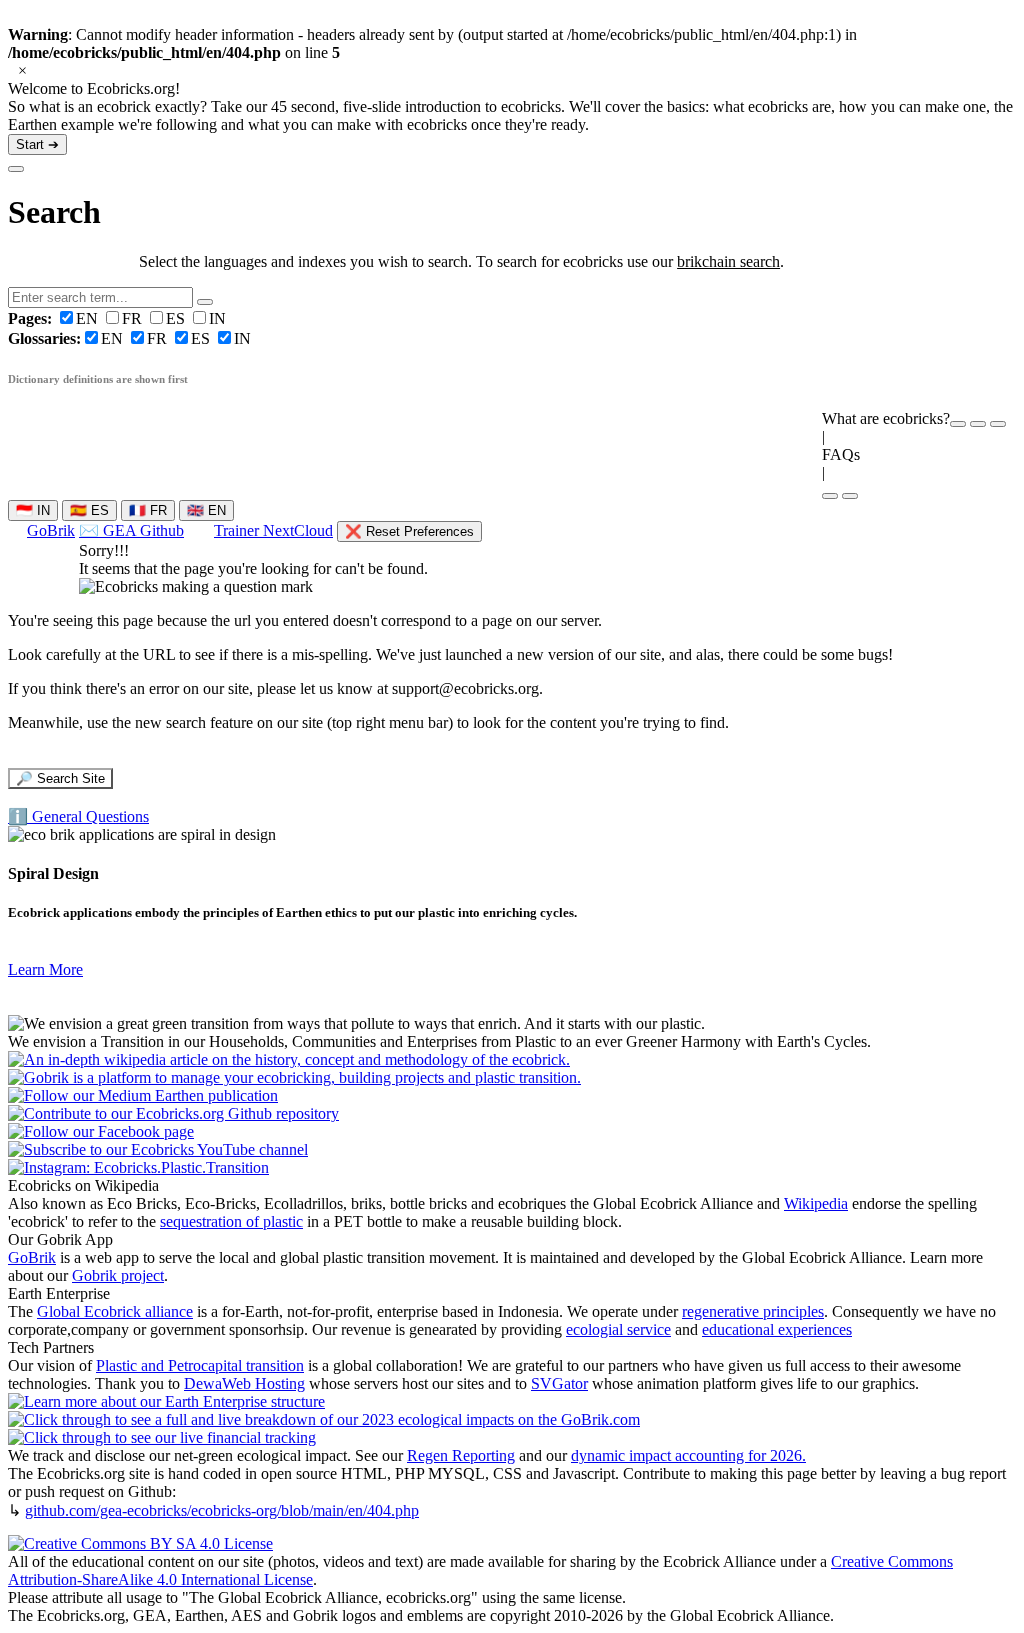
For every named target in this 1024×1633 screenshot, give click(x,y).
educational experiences (777, 1329)
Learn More (45, 969)
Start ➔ (37, 144)
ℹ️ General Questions (78, 816)
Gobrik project (118, 1275)
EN (55, 318)
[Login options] (998, 424)
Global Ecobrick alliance (115, 1311)
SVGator (559, 1383)
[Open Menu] (850, 496)
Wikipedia (816, 1203)
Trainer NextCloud (273, 530)
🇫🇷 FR (148, 510)
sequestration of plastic (231, 1221)
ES (177, 318)
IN (217, 318)
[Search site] (830, 496)
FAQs (841, 454)
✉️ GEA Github (131, 530)
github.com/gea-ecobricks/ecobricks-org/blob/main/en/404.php (222, 1510)
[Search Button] (205, 302)
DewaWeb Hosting (244, 1383)
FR (134, 318)
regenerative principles (753, 1311)
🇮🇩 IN (33, 510)
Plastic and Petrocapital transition (200, 1365)
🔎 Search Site (60, 778)
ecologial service (618, 1329)
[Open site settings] (958, 424)
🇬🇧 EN (206, 510)
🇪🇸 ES (89, 510)
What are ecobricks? (886, 418)
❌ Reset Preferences (409, 531)
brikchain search (728, 261)
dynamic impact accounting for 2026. (688, 1455)
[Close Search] (16, 169)
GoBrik (51, 530)
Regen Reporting (461, 1455)
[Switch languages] (978, 424)
